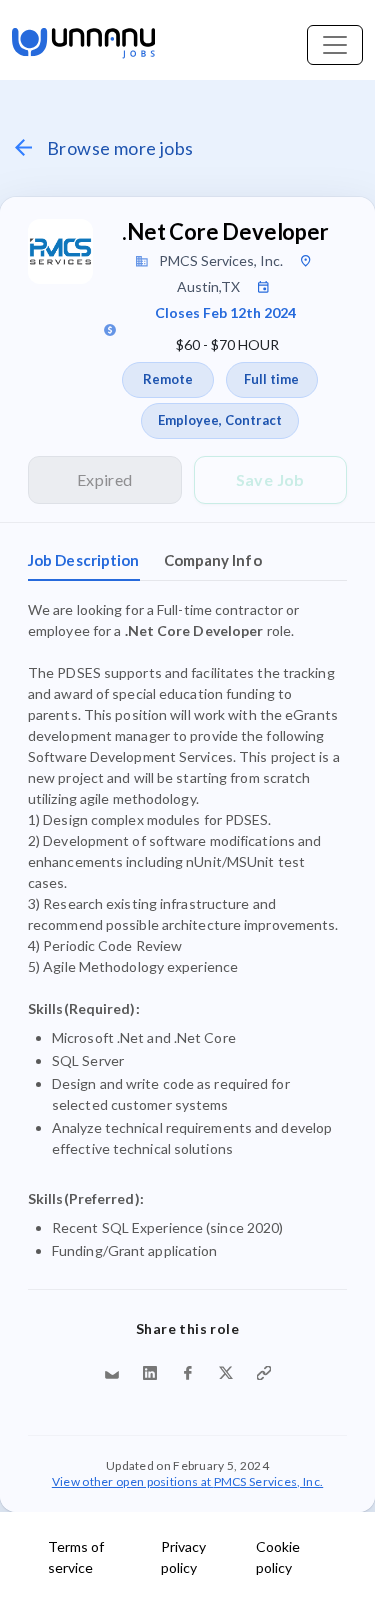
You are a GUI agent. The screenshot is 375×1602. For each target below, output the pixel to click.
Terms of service (76, 1557)
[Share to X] (226, 1373)
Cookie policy (278, 1557)
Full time (271, 379)
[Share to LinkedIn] (150, 1373)
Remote (168, 379)
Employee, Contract (220, 420)
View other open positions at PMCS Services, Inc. (187, 1481)
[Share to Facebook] (188, 1373)
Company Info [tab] (213, 560)
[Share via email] (112, 1373)
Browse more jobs (120, 148)
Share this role (187, 1328)
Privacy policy (183, 1557)
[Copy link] (264, 1373)
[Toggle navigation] (335, 45)
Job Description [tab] (84, 560)
